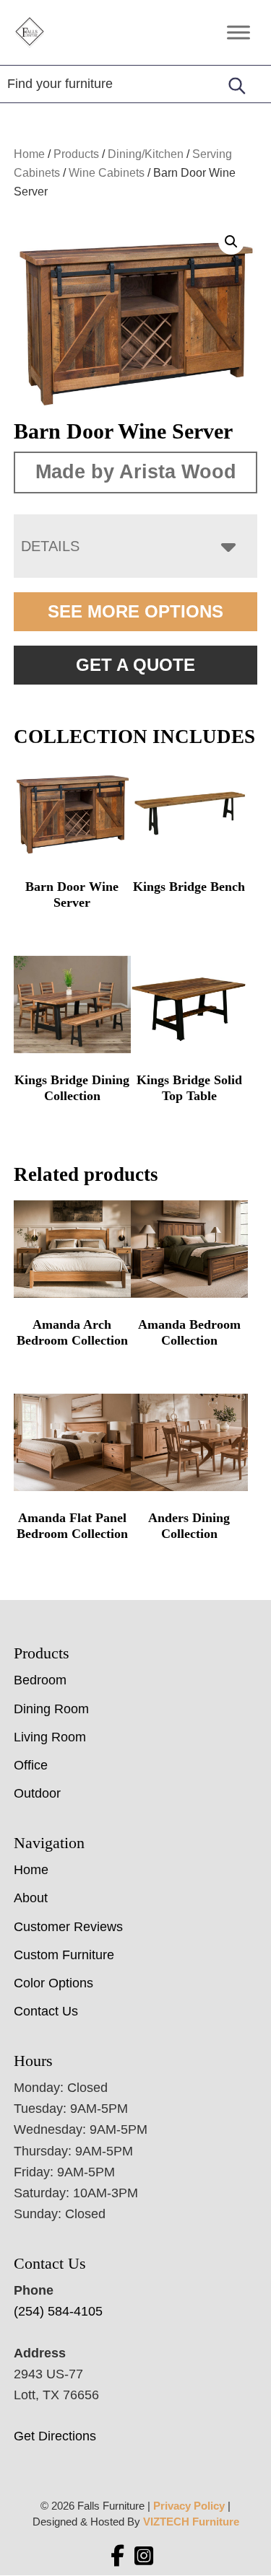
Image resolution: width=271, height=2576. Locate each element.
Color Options (53, 1983)
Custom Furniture (64, 1955)
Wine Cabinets (107, 173)
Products (76, 154)
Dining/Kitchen (146, 154)
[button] (231, 242)
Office (31, 1765)
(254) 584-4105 (58, 2311)
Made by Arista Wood (136, 472)
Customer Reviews (68, 1927)
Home (29, 154)
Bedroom (40, 1680)
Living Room (50, 1737)
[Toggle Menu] (238, 32)
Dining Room (51, 1709)
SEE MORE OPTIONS (135, 611)
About (31, 1898)
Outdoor (37, 1793)
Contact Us (46, 2011)
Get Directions (55, 2436)
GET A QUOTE (135, 665)
